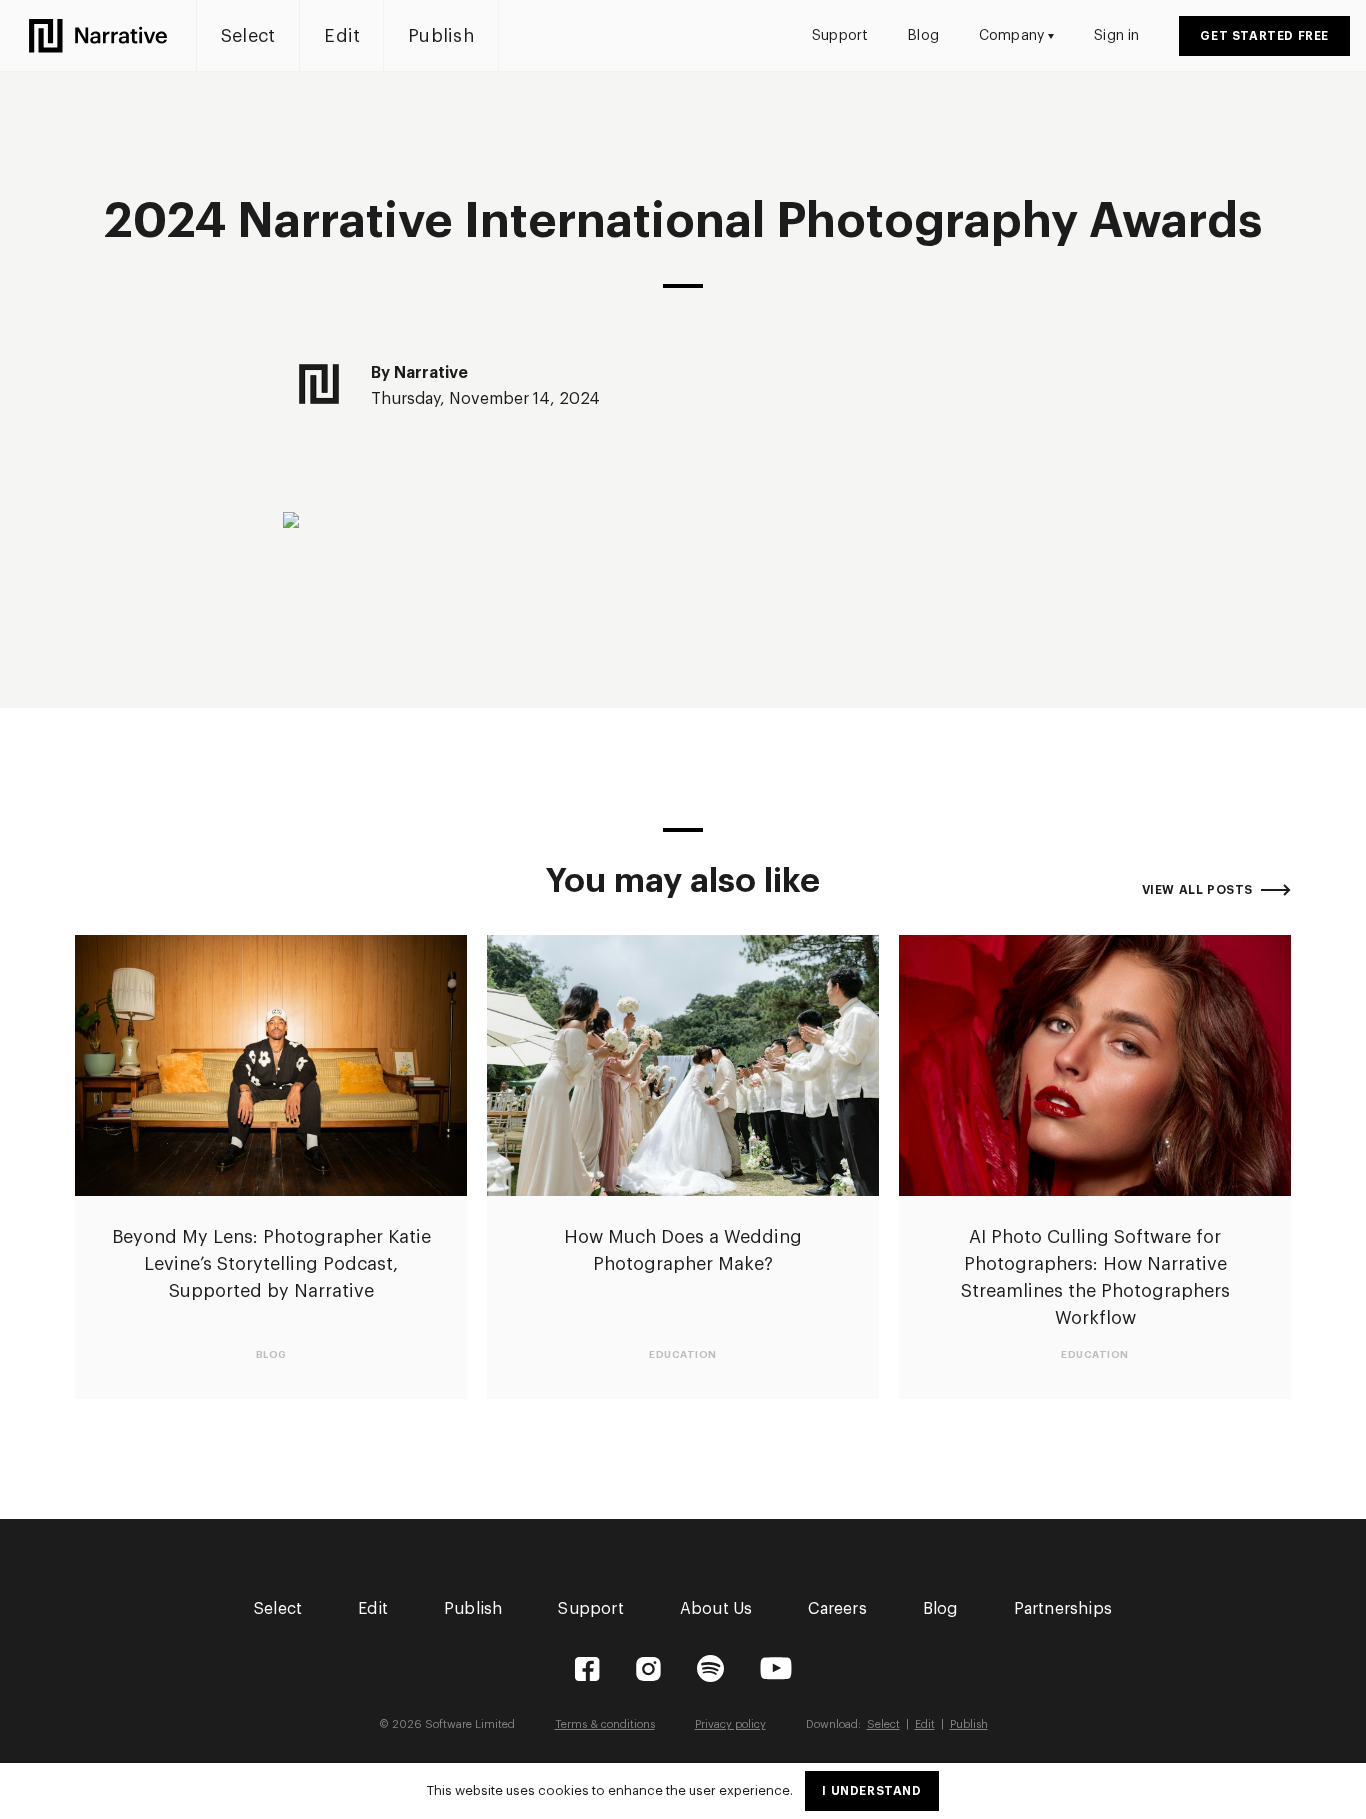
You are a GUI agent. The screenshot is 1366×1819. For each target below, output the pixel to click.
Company (1011, 36)
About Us (716, 1609)
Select (248, 36)
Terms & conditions (605, 1724)
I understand (871, 1791)
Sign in (1116, 36)
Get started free (1264, 36)
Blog (923, 36)
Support (840, 36)
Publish (441, 36)
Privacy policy (730, 1724)
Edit (342, 36)
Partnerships (1063, 1609)
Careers (837, 1609)
